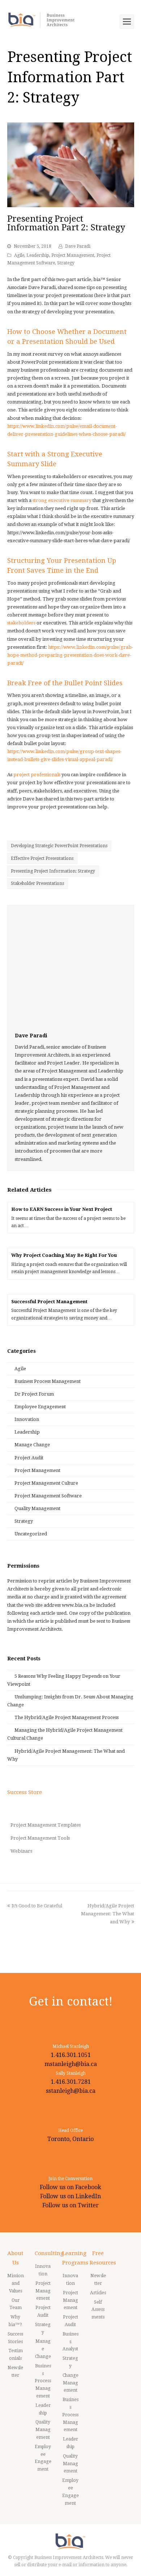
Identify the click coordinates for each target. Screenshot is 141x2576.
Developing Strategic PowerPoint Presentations (59, 846)
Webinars (21, 1851)
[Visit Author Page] (71, 969)
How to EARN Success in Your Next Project (62, 1209)
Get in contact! (71, 2001)
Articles (98, 2293)
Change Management (70, 2383)
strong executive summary (62, 500)
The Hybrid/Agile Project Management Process (67, 1717)
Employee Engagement (40, 1407)
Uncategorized (31, 1534)
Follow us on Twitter (70, 2205)
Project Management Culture (46, 1483)
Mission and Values (16, 2283)
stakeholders (21, 623)
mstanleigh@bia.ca (71, 2064)
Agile (19, 255)
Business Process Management (48, 1381)
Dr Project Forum (34, 1394)
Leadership (38, 255)
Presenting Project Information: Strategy (53, 871)
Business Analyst (70, 2342)
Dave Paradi (78, 246)
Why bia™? (15, 2321)
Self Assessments (98, 2310)
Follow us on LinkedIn (70, 2196)
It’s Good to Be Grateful (37, 1906)
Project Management (73, 255)
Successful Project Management (49, 1302)
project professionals (37, 775)
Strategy (66, 263)
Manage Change (32, 1445)
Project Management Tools (40, 1838)
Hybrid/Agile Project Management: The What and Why (108, 1914)
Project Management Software (48, 1496)
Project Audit (29, 1458)
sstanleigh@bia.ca (71, 2091)
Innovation (27, 1419)
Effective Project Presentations (42, 858)
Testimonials (16, 2355)
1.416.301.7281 (71, 2082)
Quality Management (37, 1508)
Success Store (25, 1792)
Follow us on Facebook (70, 2187)
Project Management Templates (46, 1825)
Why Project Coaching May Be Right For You (64, 1255)
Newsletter (15, 2372)
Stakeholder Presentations (37, 883)
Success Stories (15, 2338)
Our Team (16, 2304)
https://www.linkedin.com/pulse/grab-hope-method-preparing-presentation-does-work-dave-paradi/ (70, 655)
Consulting (49, 2253)
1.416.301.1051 (71, 2055)
